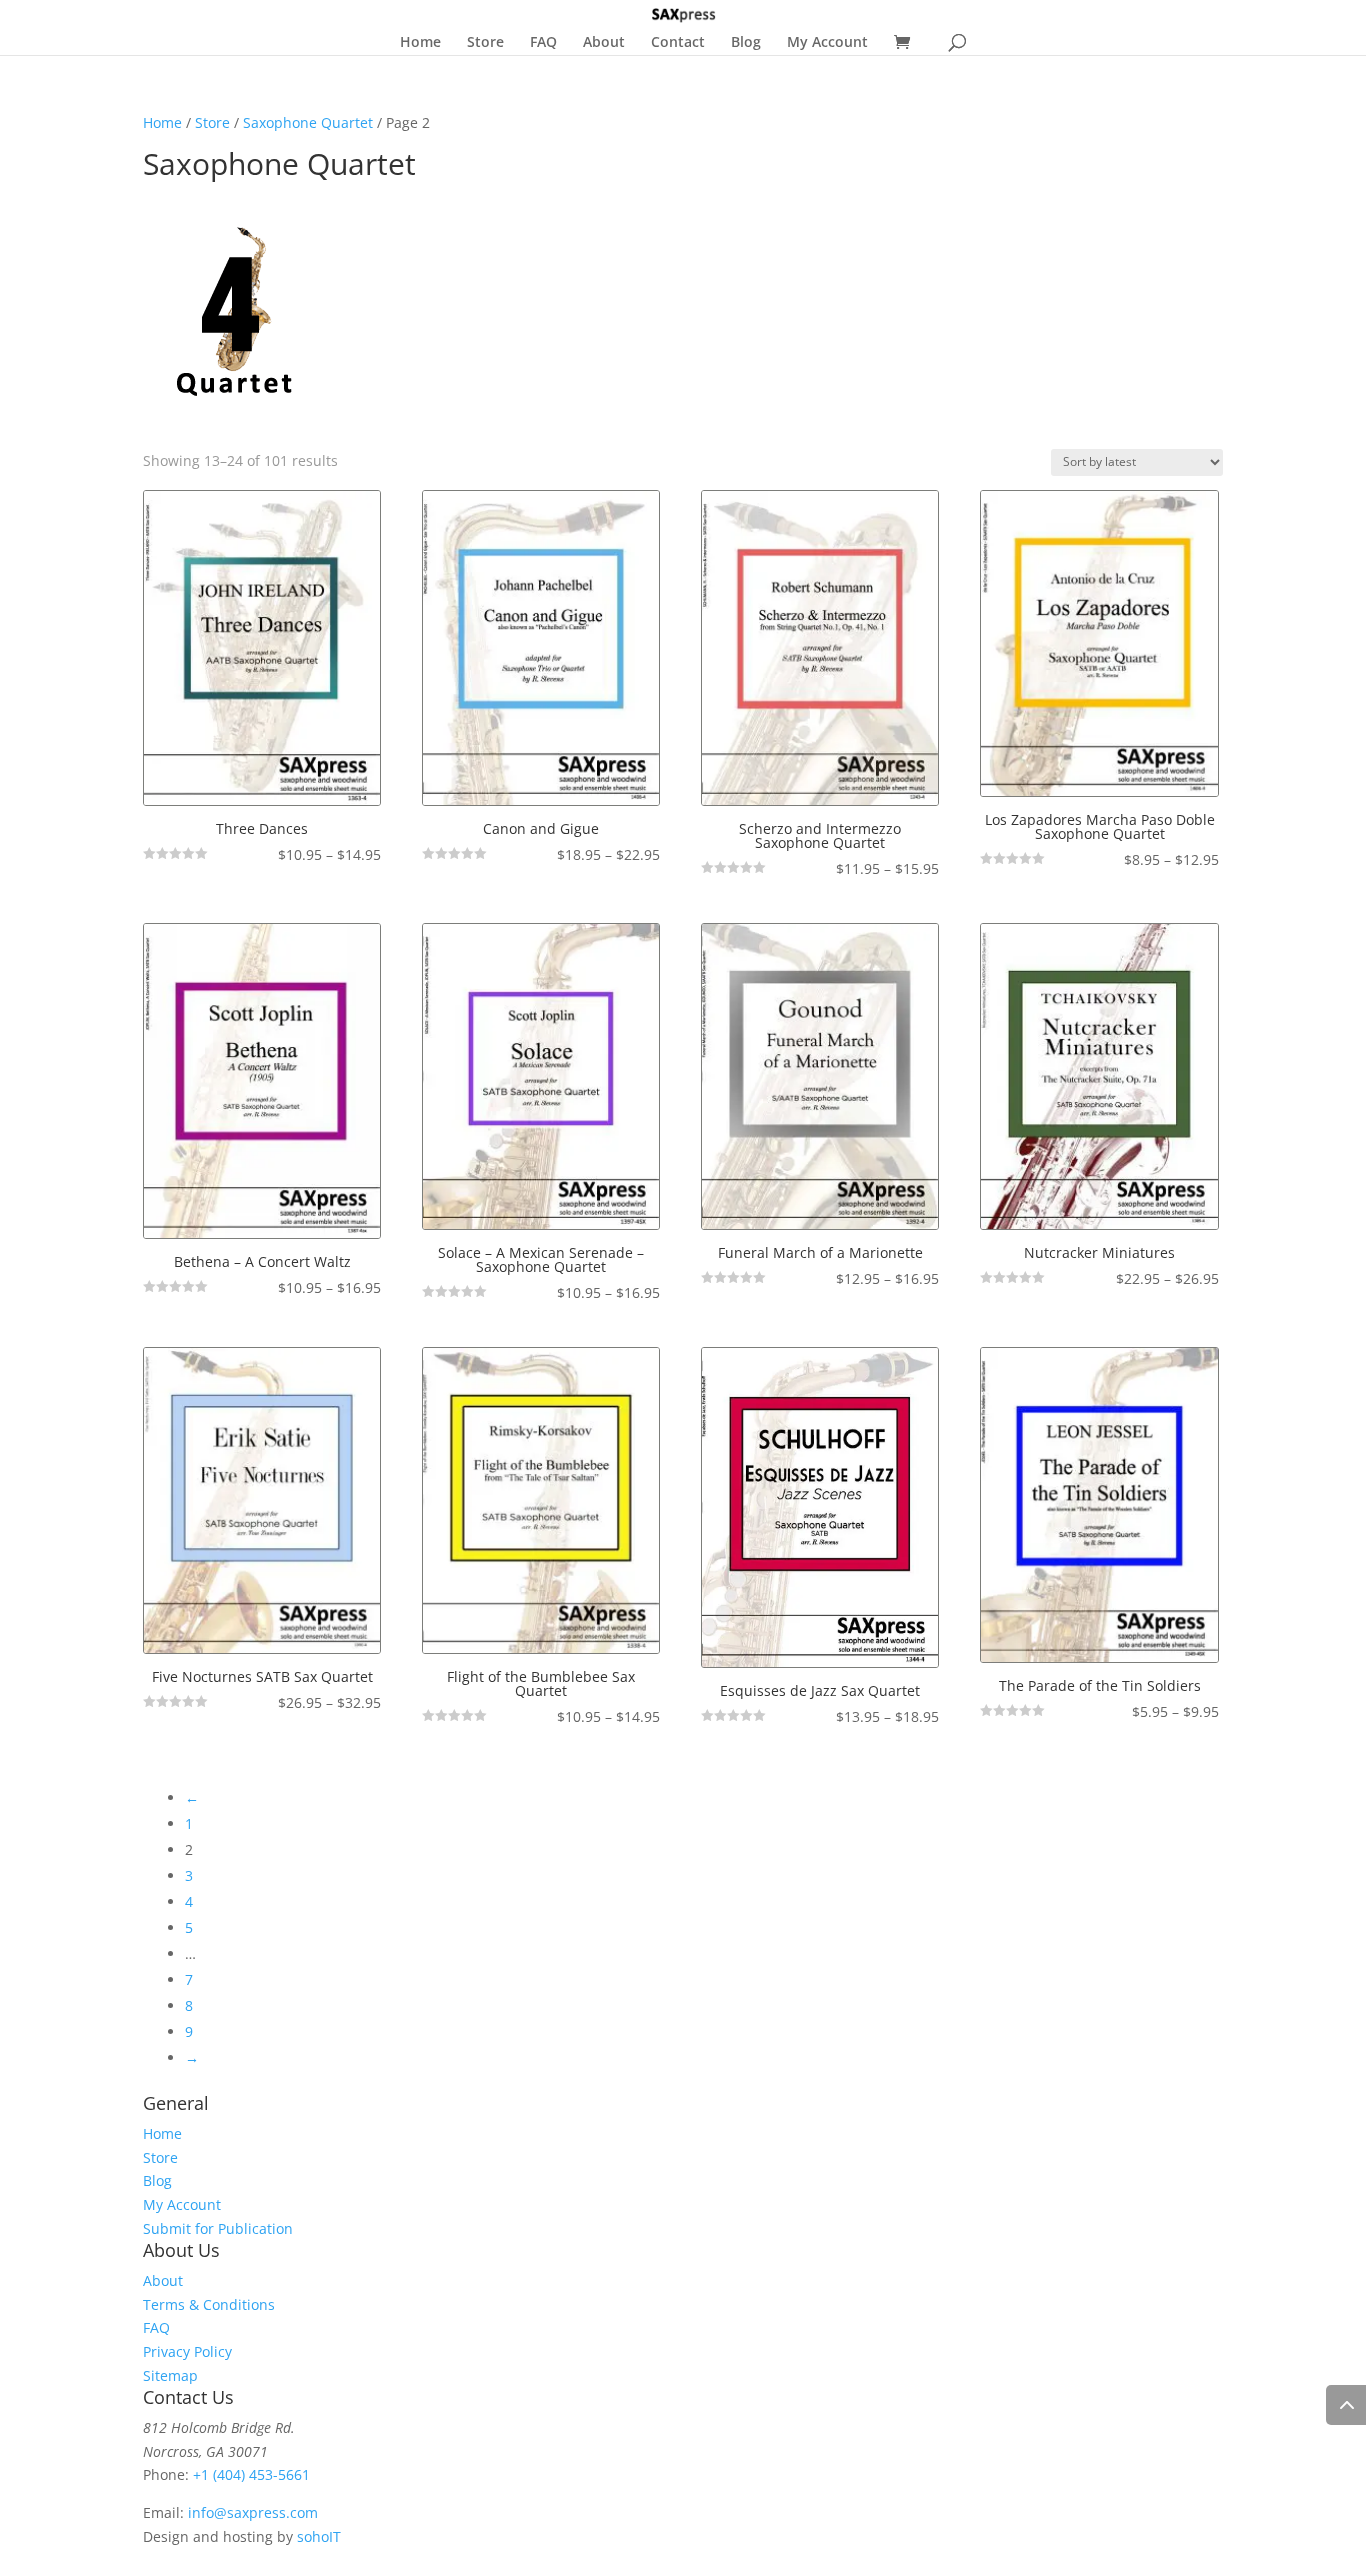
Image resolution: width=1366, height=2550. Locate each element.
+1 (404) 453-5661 (251, 2474)
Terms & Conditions (209, 2304)
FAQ (543, 43)
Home (420, 43)
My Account (827, 43)
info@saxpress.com (253, 2512)
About (604, 43)
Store (485, 43)
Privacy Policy (187, 2351)
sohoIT (319, 2536)
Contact (678, 43)
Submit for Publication (218, 2228)
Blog (746, 43)
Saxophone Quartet (308, 122)
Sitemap (170, 2375)
